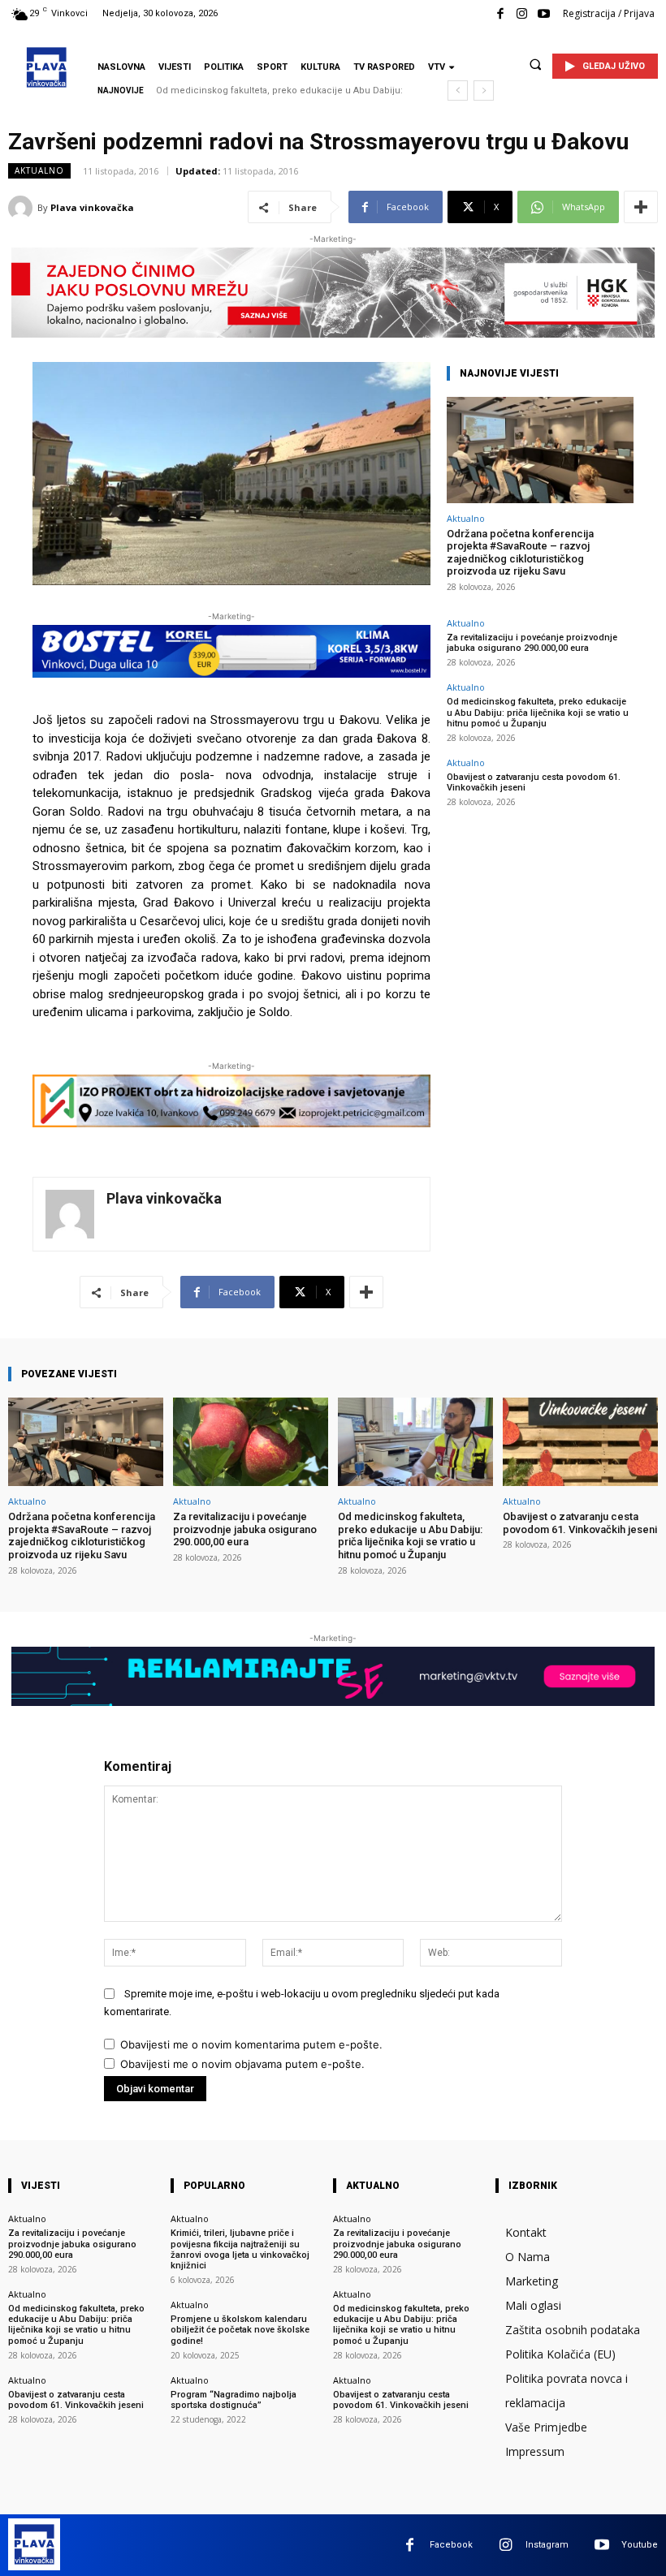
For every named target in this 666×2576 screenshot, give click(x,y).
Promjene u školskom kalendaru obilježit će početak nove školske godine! (240, 2330)
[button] (535, 64)
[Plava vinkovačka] (23, 208)
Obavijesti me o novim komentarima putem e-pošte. (251, 2044)
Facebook (451, 2545)
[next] (484, 90)
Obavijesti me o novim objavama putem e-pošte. (242, 2064)
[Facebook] (500, 14)
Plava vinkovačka (92, 207)
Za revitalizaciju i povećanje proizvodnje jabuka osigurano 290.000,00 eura (532, 643)
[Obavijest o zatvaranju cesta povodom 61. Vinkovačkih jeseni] (580, 1442)
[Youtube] (544, 14)
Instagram (547, 2545)
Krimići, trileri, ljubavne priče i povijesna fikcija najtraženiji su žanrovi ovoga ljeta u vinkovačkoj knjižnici (240, 2249)
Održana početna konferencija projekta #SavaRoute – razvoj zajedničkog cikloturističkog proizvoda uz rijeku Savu (520, 553)
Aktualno (39, 170)
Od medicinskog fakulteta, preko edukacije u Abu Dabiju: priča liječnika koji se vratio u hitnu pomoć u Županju (538, 712)
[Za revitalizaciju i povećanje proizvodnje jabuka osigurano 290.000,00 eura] (251, 1442)
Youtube (640, 2545)
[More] (641, 207)
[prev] (458, 90)
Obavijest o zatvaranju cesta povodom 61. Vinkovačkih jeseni (580, 1523)
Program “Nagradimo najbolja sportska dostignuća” (234, 2400)
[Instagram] (522, 14)
